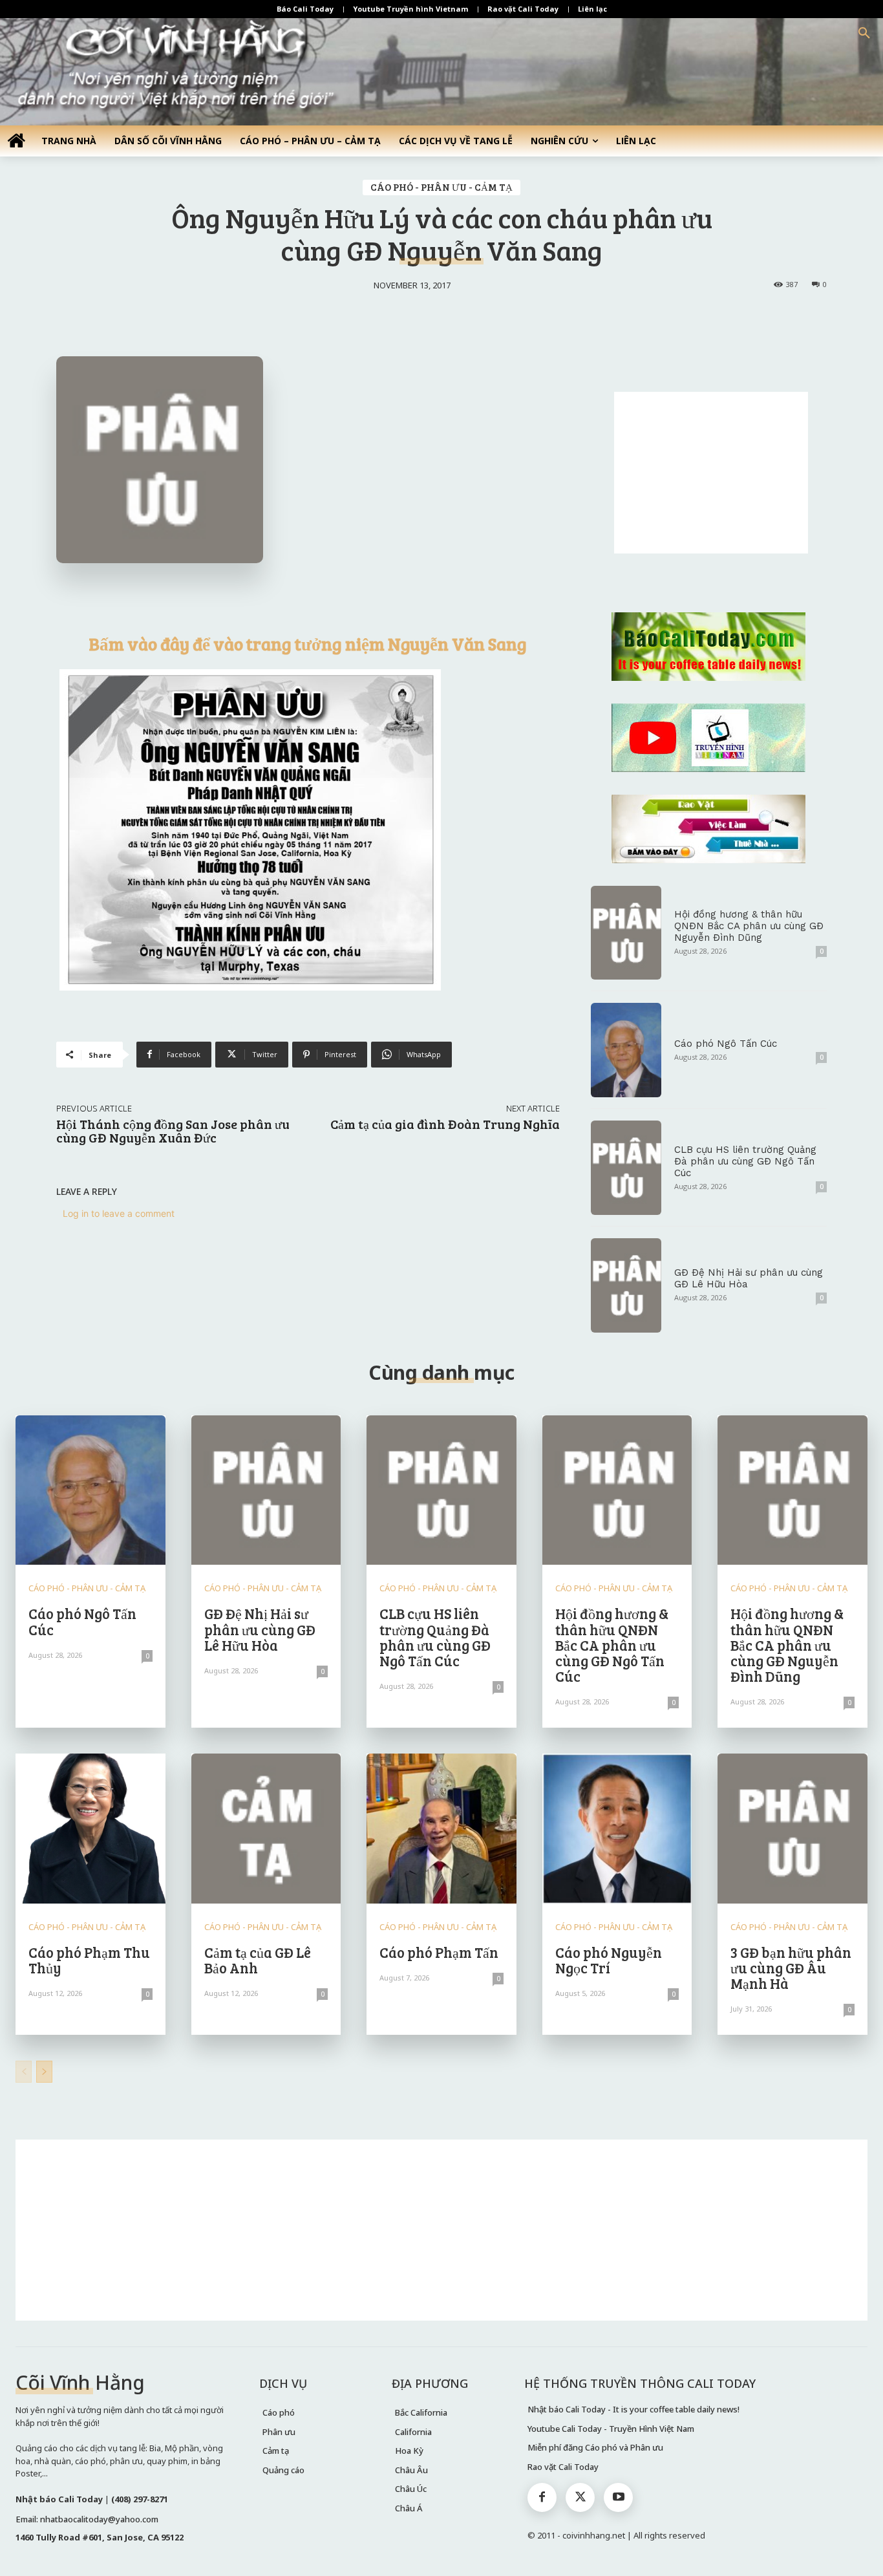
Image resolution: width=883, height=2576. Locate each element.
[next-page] (44, 2072)
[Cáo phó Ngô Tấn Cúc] (626, 1050)
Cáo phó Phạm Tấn (439, 1952)
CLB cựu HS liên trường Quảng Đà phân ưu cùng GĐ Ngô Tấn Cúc (745, 1161)
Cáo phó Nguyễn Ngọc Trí (609, 1960)
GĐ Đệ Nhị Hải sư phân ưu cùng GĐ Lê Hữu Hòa (260, 1629)
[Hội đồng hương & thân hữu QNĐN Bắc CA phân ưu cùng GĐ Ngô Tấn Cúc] (617, 1490)
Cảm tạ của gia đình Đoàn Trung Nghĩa (445, 1124)
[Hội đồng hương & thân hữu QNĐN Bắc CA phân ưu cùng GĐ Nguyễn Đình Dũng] (626, 933)
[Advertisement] (711, 473)
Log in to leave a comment (119, 1213)
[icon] (16, 140)
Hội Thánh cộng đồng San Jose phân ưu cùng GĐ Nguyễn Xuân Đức (173, 1131)
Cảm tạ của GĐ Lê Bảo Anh (258, 1960)
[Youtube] (618, 2497)
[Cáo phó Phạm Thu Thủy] (90, 1829)
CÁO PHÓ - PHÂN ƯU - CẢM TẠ (441, 187)
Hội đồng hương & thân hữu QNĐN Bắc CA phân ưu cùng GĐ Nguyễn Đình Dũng (749, 926)
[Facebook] (542, 2497)
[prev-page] (24, 2072)
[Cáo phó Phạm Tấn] (441, 1829)
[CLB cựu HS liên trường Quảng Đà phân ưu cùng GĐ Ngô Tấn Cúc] (626, 1168)
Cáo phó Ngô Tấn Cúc (726, 1044)
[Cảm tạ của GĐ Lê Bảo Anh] (266, 1829)
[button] (864, 34)
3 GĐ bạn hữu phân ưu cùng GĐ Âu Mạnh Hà (791, 1968)
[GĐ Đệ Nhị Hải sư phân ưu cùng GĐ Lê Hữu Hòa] (626, 1285)
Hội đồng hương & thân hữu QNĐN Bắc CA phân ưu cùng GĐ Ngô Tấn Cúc (612, 1645)
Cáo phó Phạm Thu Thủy (89, 1960)
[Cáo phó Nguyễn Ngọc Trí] (617, 1829)
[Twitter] (580, 2497)
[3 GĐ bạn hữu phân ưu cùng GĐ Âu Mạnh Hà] (793, 1829)
